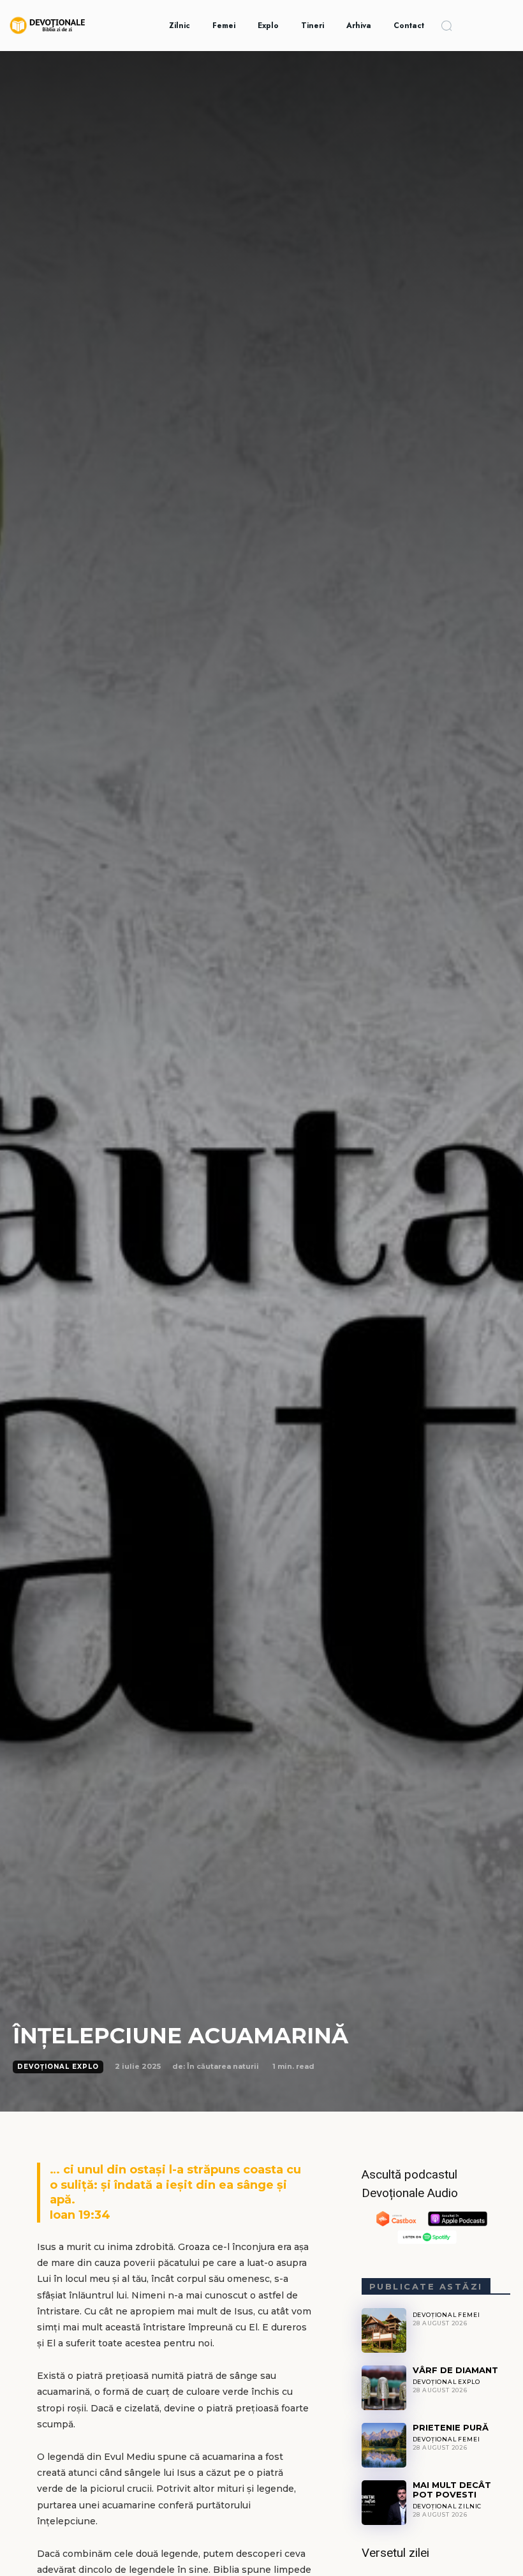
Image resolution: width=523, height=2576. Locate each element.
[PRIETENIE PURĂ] (384, 2445)
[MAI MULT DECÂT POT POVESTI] (384, 2503)
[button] (446, 26)
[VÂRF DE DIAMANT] (384, 2388)
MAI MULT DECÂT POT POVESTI (452, 2490)
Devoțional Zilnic (447, 2506)
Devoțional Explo (58, 2067)
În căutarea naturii (223, 2066)
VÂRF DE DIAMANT (455, 2370)
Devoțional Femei (446, 2315)
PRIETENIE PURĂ (451, 2427)
